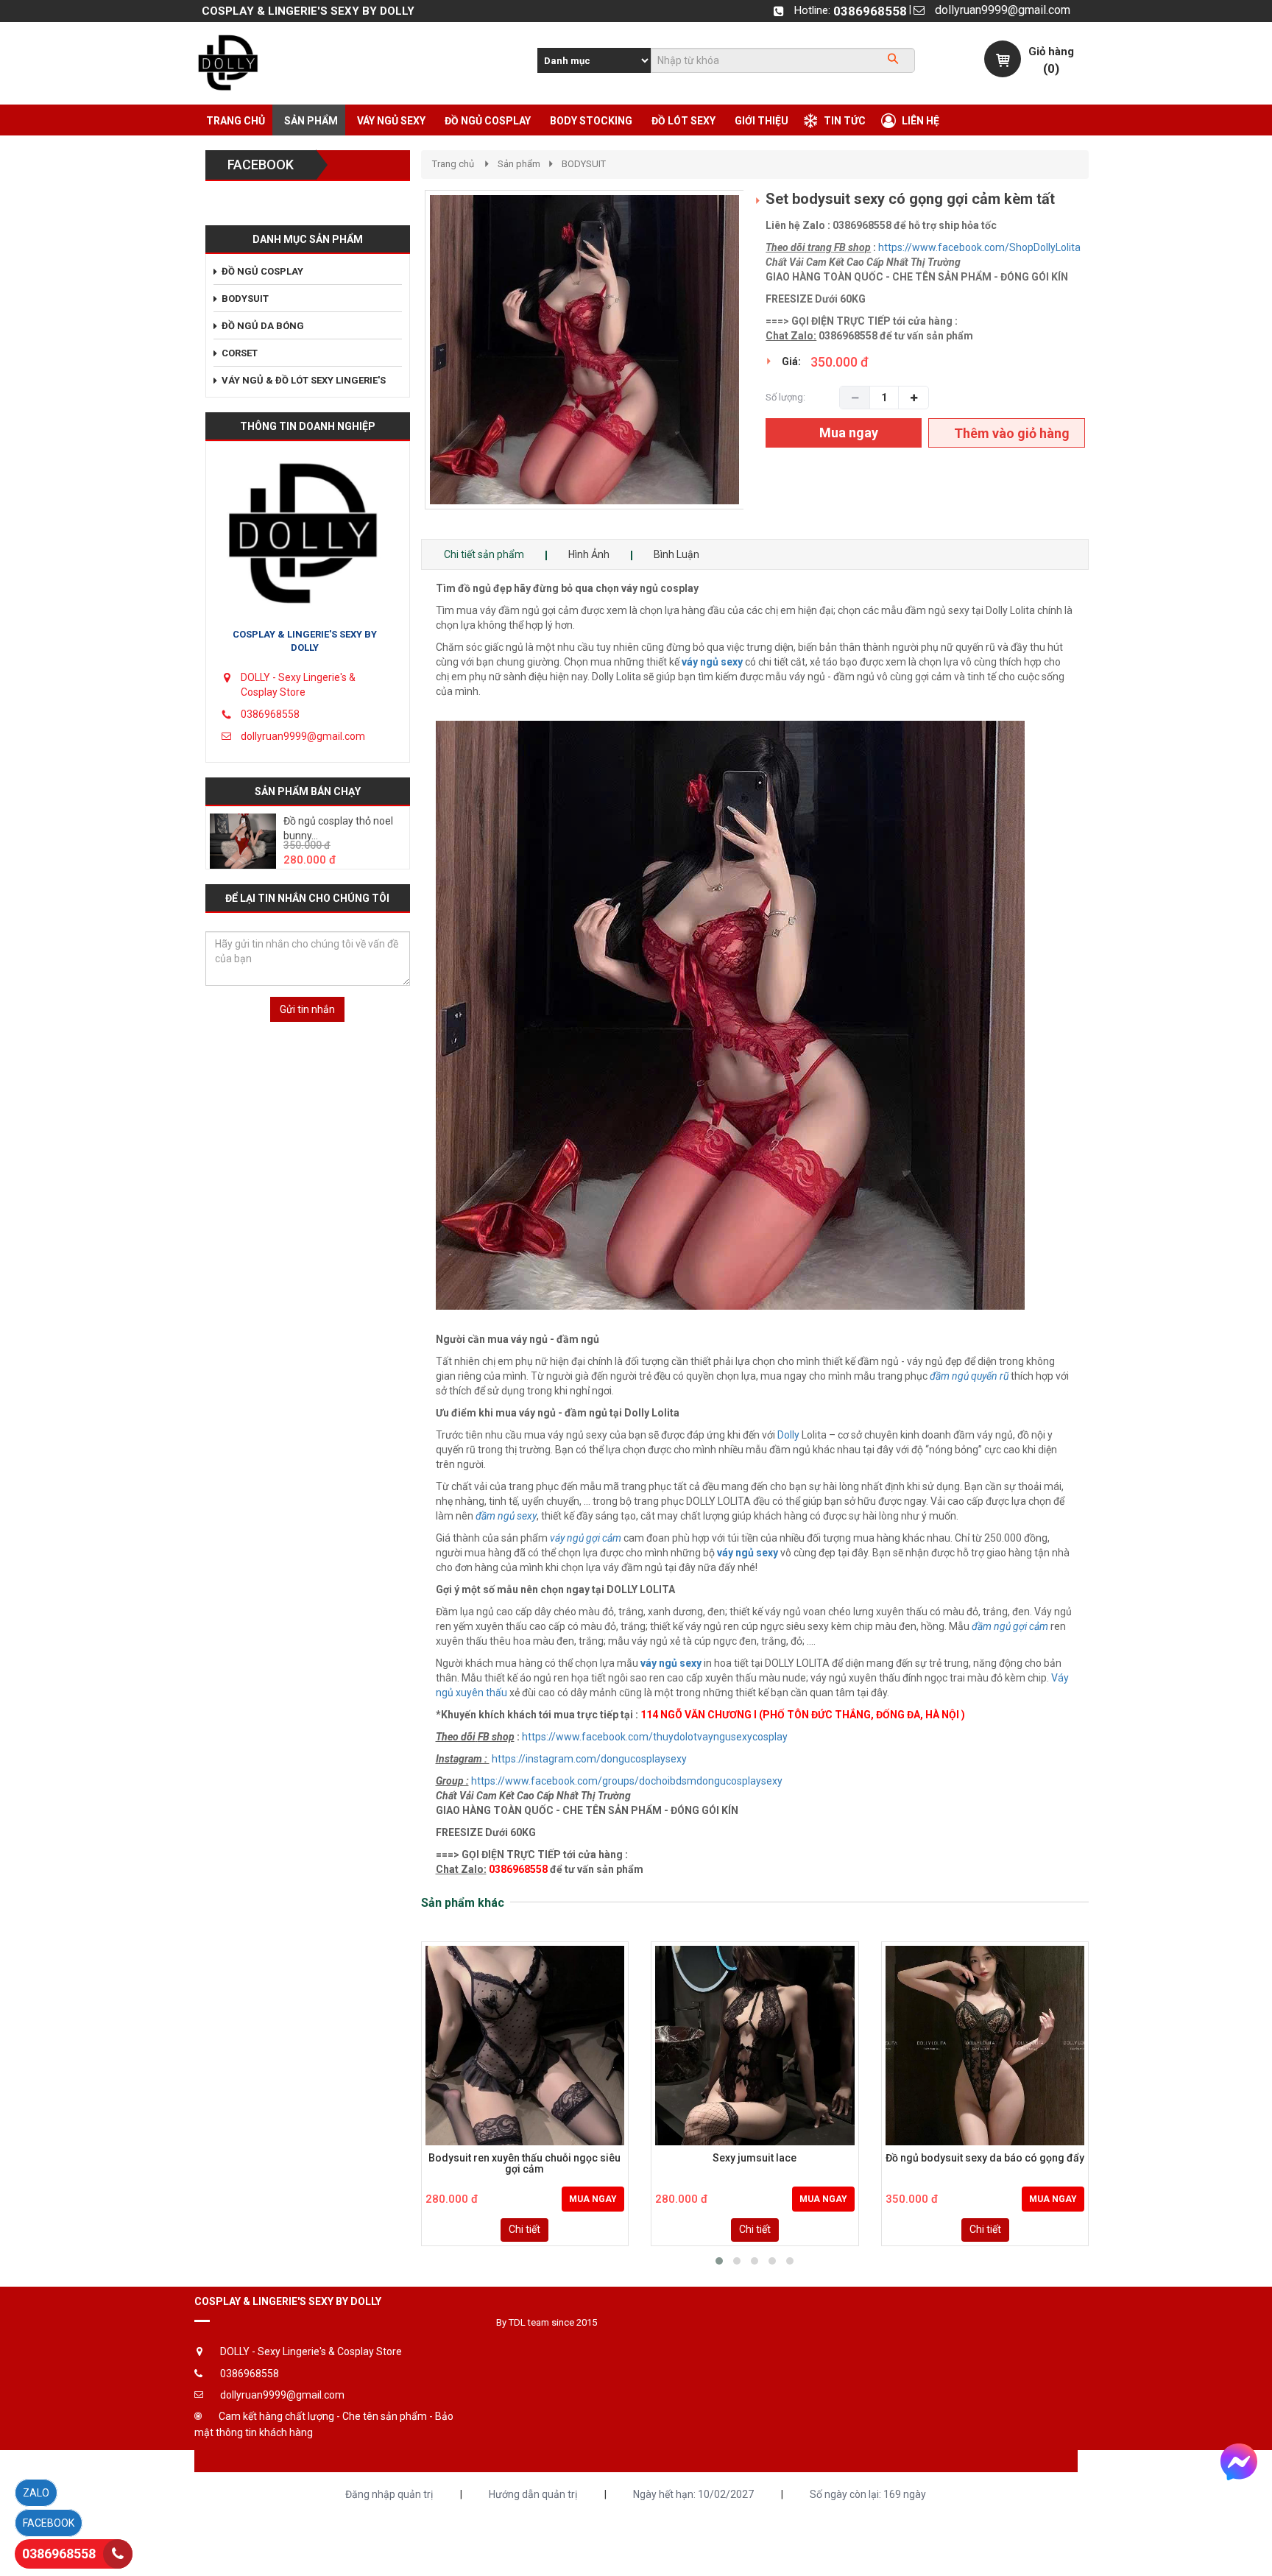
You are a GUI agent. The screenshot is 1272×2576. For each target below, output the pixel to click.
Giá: (791, 361)
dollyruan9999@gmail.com (1003, 10)
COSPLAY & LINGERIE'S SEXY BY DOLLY (305, 641)
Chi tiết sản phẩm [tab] (484, 554)
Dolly (789, 1435)
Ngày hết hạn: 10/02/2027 (693, 2494)
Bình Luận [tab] (676, 554)
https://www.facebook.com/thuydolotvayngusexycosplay (655, 1737)
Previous (403, 365)
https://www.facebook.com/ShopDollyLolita (979, 247)
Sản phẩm (519, 164)
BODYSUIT (584, 164)
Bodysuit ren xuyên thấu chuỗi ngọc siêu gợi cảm (524, 2164)
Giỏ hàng (1051, 52)
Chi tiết (524, 2229)
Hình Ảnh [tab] (589, 554)
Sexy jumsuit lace (755, 2158)
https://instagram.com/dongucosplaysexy (589, 1759)
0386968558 (870, 11)
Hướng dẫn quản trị (533, 2494)
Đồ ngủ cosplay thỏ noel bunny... (338, 828)
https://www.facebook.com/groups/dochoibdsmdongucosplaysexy (627, 1781)
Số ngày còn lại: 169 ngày (868, 2494)
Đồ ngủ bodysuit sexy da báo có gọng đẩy (985, 2158)
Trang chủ (453, 164)
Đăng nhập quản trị (389, 2494)
